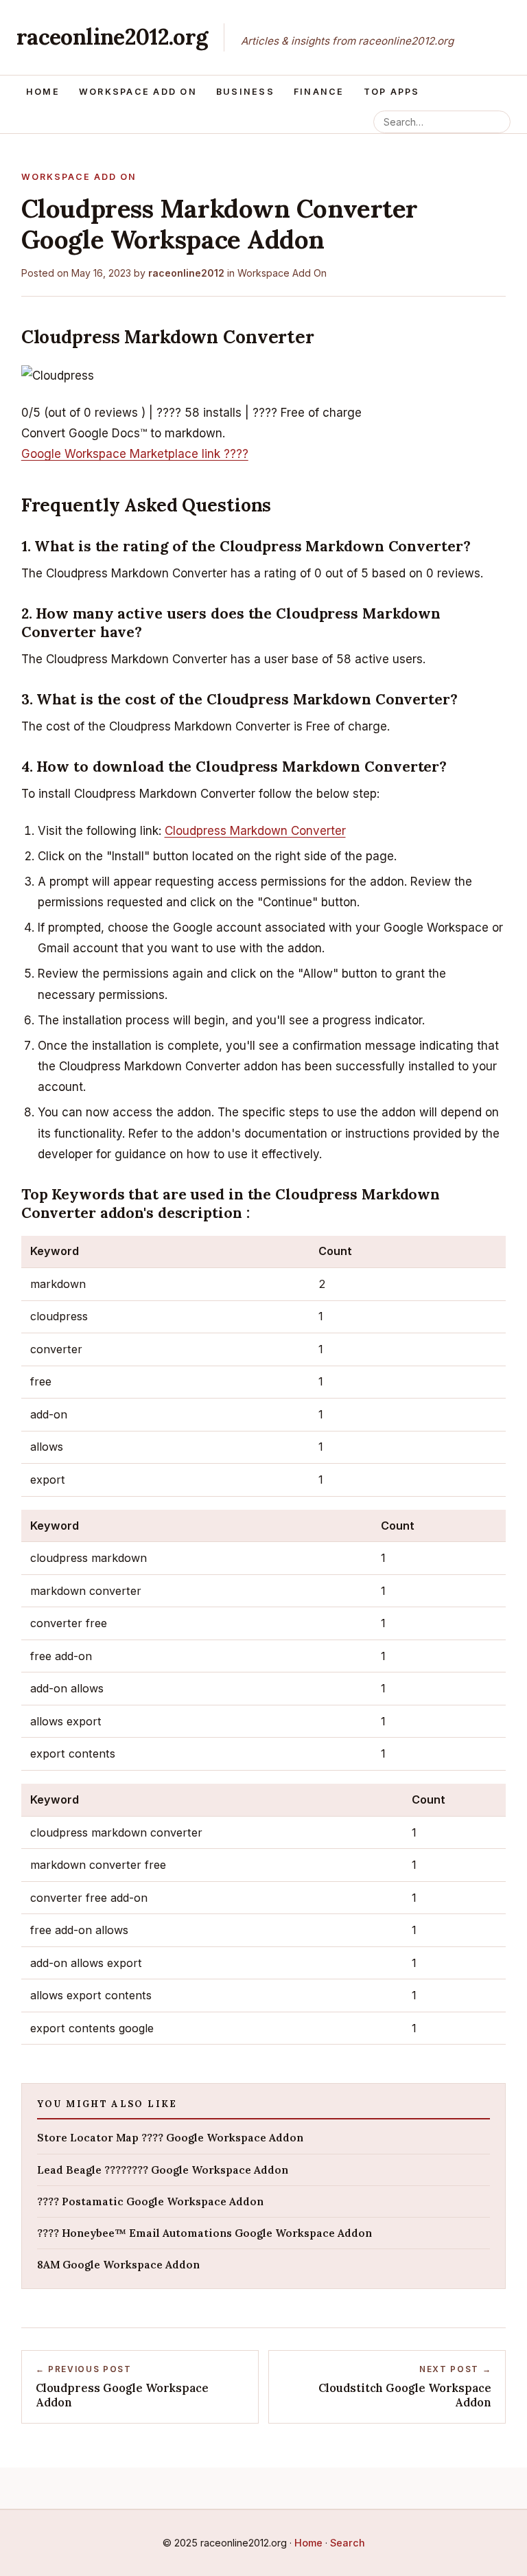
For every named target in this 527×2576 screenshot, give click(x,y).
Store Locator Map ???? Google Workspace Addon (170, 2138)
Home (43, 92)
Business (245, 92)
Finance (319, 92)
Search (348, 2543)
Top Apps (392, 92)
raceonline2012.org (112, 37)
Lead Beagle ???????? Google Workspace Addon (163, 2170)
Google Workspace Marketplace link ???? (135, 454)
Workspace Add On (138, 92)
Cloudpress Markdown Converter (255, 831)
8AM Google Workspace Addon (118, 2265)
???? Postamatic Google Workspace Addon (150, 2201)
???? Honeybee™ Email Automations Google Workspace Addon (204, 2233)
